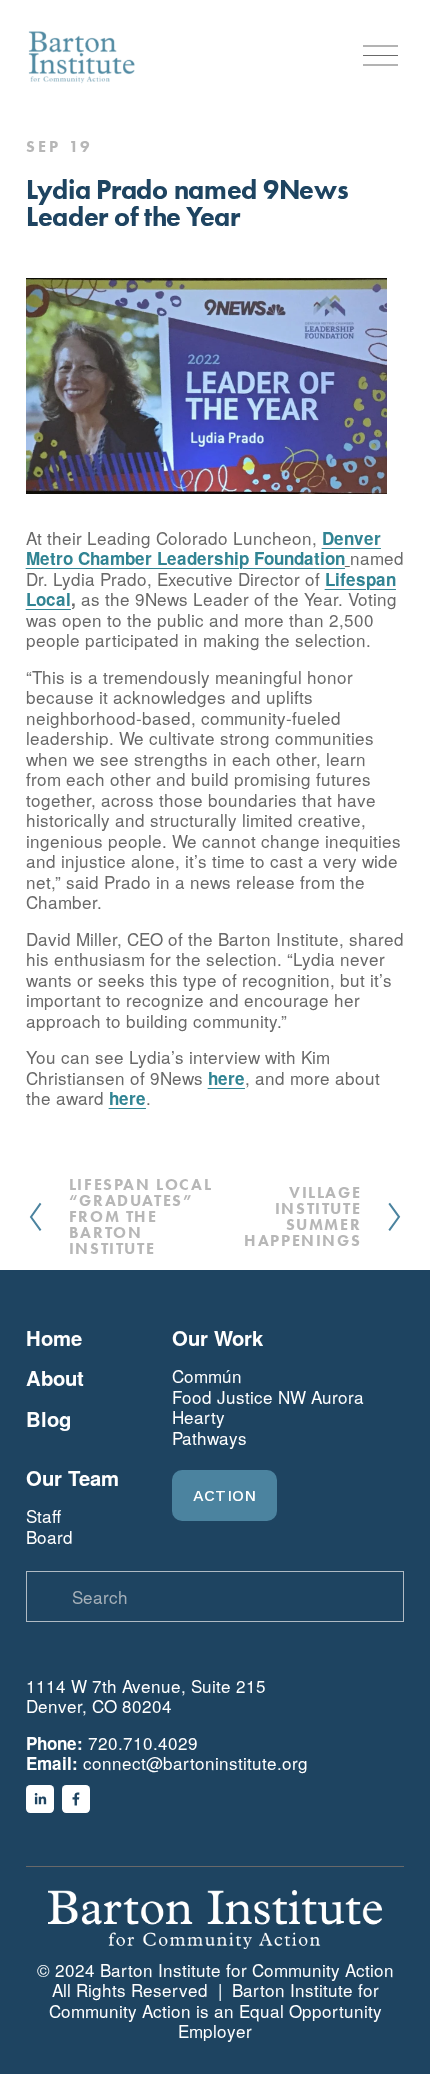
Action (225, 1495)
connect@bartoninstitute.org (195, 1763)
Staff (43, 1516)
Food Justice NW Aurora (268, 1397)
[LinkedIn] (40, 1799)
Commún (207, 1376)
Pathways (209, 1438)
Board (49, 1537)
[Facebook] (76, 1799)
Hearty (198, 1417)
